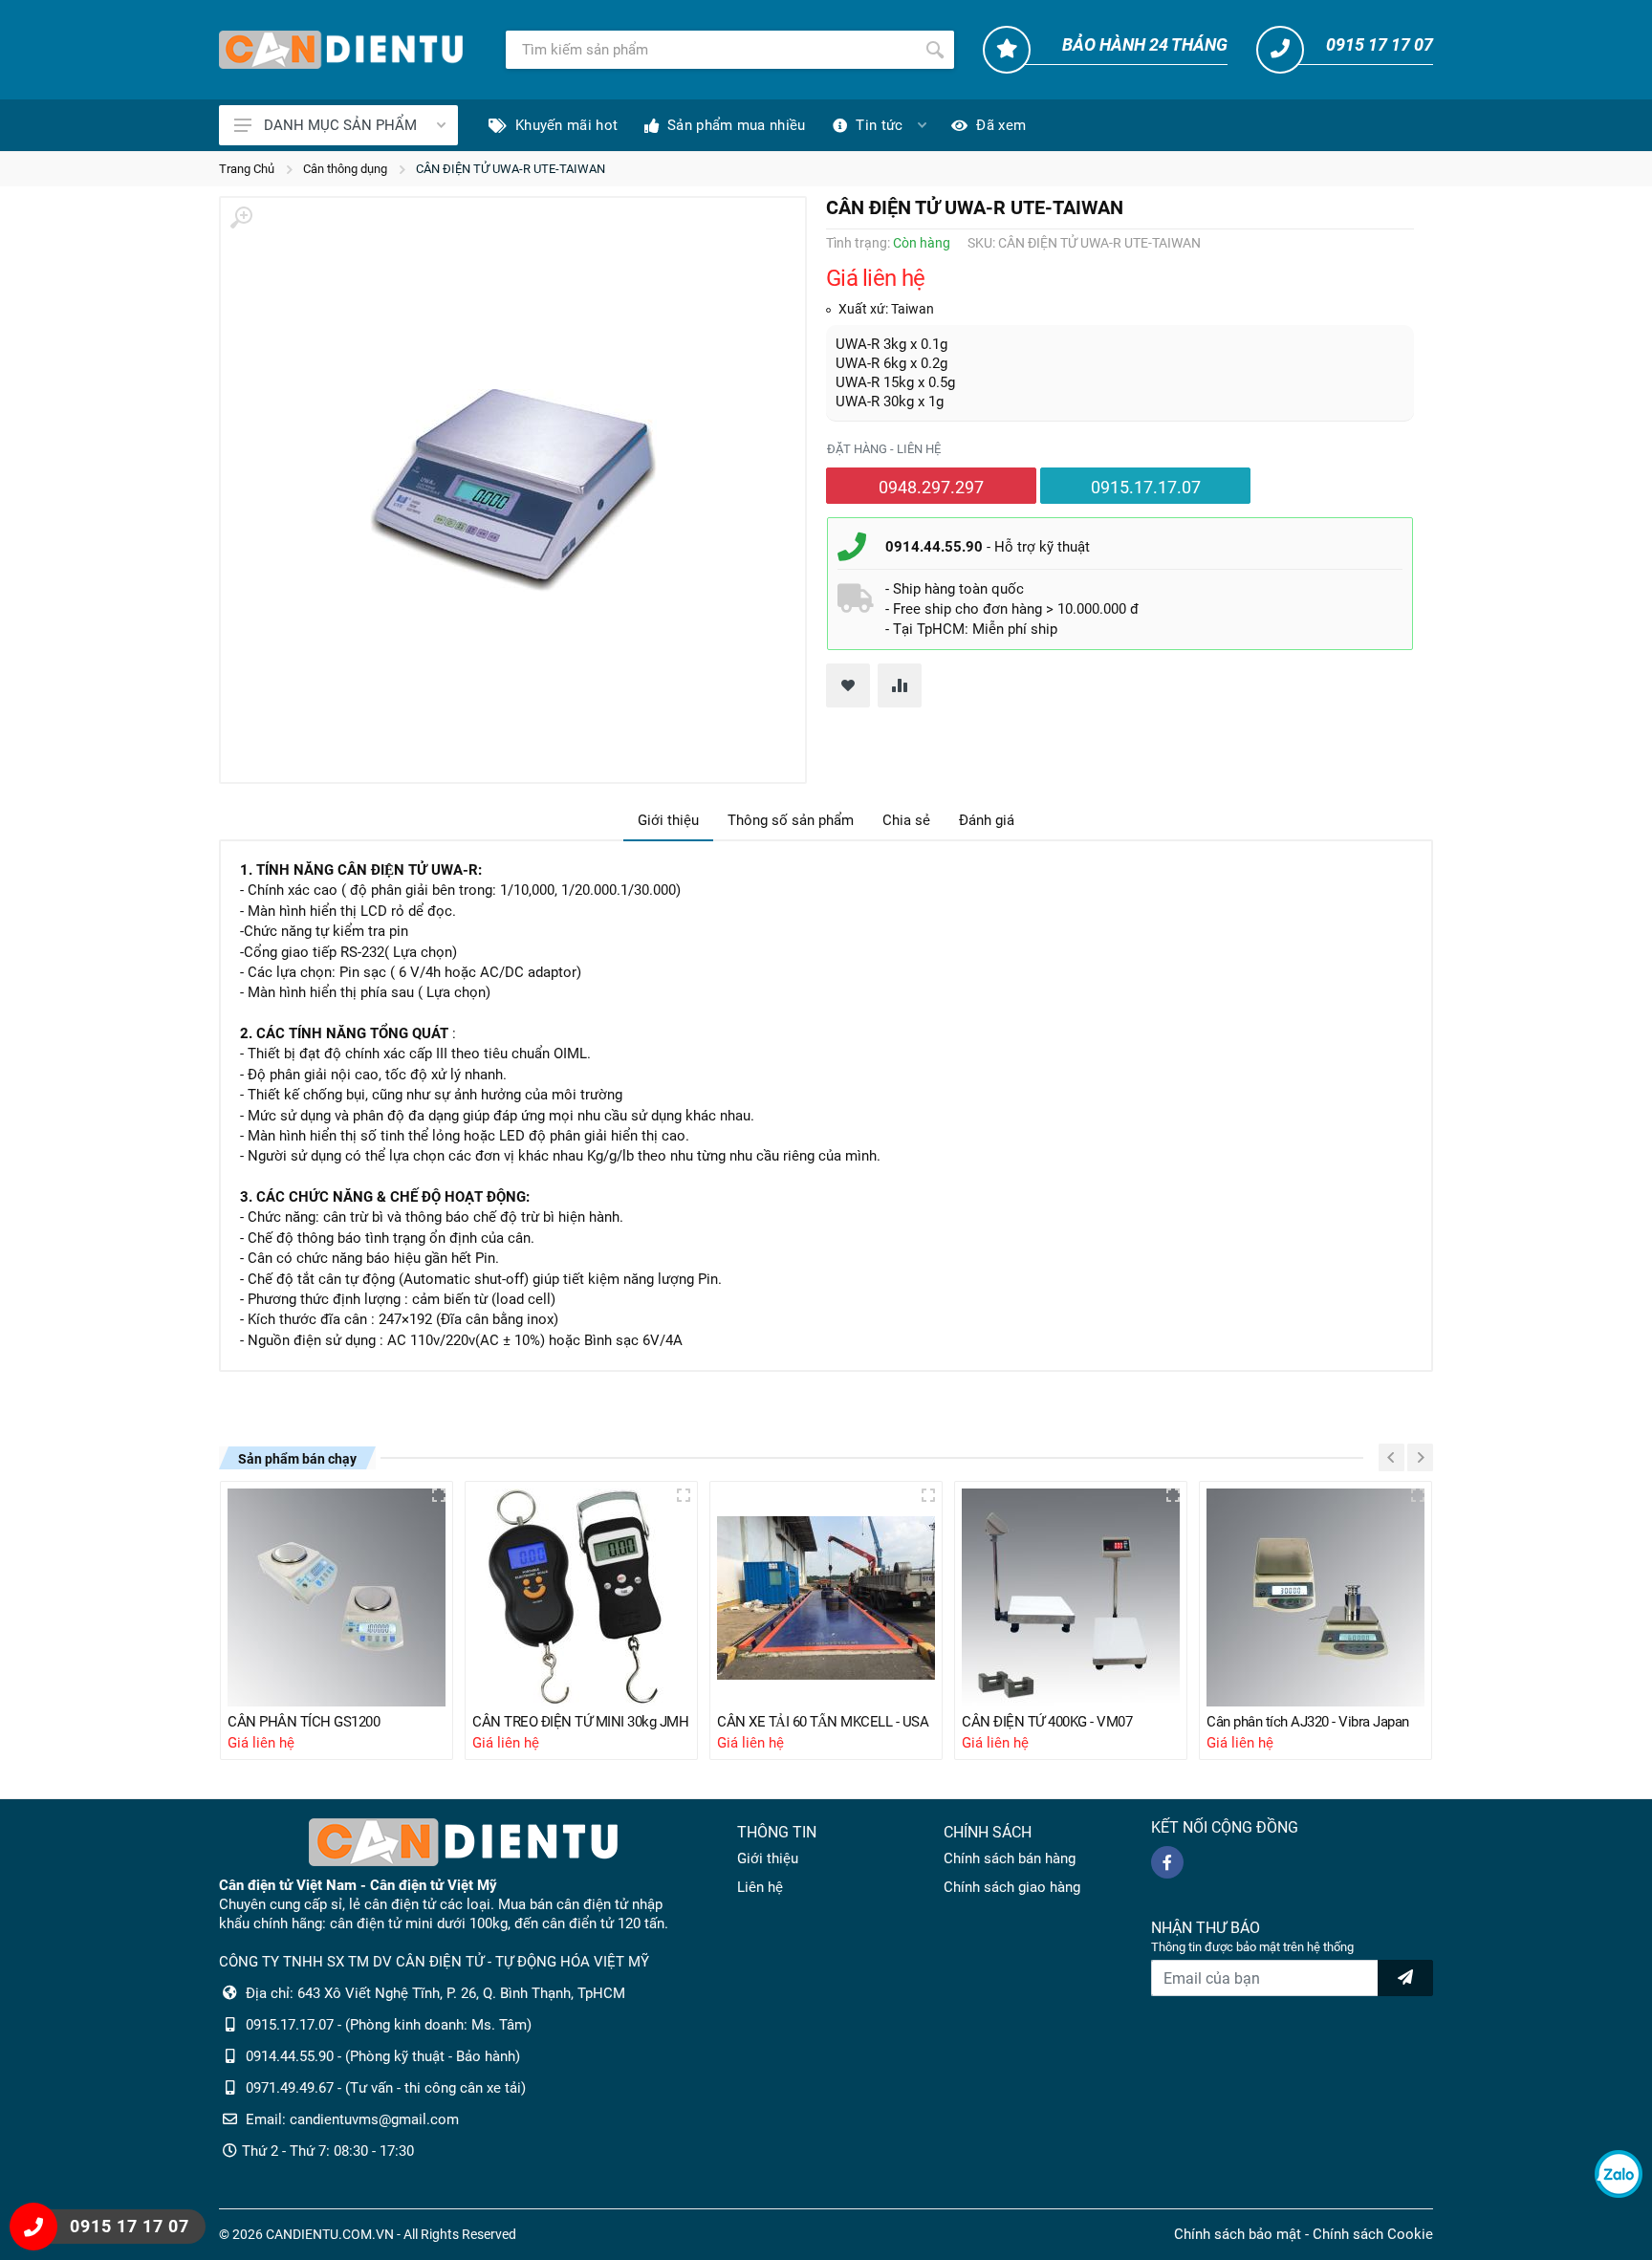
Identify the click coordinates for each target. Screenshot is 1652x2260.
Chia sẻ (906, 820)
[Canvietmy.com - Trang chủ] (341, 49)
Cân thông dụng (345, 169)
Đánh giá (987, 820)
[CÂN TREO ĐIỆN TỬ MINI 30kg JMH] (581, 1597)
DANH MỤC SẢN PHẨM (340, 125)
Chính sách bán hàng (1010, 1858)
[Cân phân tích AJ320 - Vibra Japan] (1315, 1597)
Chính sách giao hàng (1012, 1887)
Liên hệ (760, 1887)
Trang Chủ (247, 169)
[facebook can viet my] (1167, 1862)
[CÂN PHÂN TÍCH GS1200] (337, 1597)
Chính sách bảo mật (1238, 2234)
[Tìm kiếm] (935, 50)
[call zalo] (1619, 2174)
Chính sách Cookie (1373, 2234)
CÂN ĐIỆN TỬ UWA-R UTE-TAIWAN (511, 169)
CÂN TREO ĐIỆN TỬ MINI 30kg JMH (580, 1722)
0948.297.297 (931, 487)
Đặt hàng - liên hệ (884, 449)
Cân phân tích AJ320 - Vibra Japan (1308, 1722)
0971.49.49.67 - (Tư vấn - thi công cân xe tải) (386, 2088)
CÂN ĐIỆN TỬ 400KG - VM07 (1047, 1722)
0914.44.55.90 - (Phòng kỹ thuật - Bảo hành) (383, 2056)
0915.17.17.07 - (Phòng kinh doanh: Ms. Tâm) (389, 2025)
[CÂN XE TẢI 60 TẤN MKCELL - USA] (826, 1597)
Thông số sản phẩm (791, 820)
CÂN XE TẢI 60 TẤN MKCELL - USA (823, 1722)
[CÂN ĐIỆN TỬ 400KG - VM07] (1071, 1597)
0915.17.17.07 (1146, 487)
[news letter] (1405, 1978)
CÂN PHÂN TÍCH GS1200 (304, 1722)
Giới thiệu (668, 820)
